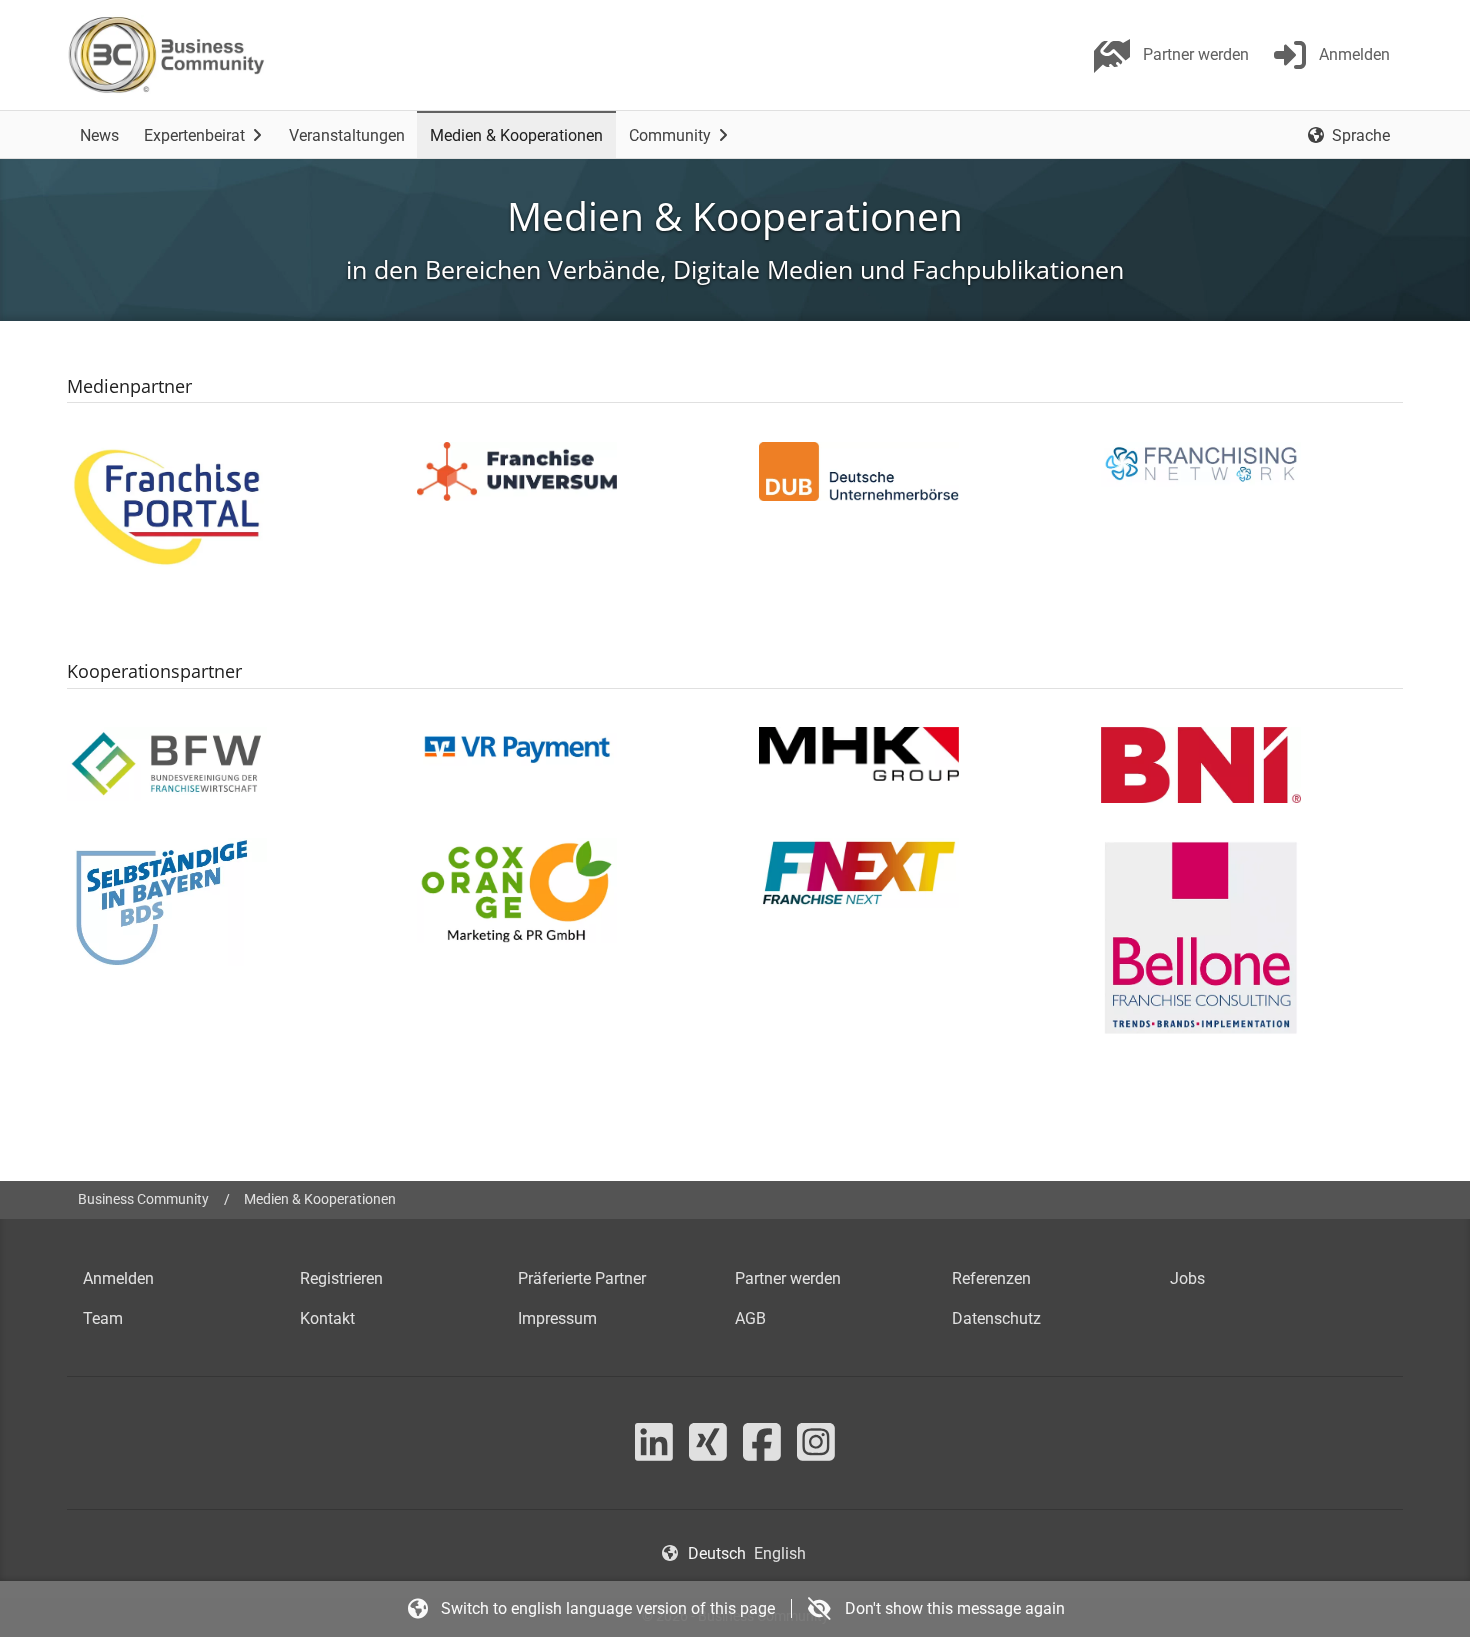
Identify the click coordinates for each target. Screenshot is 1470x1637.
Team (103, 1318)
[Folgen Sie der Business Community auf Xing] (708, 1453)
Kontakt (327, 1318)
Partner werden (788, 1278)
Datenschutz (996, 1318)
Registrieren (341, 1278)
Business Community (143, 1199)
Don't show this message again (953, 1608)
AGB (750, 1318)
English (780, 1553)
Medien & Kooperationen (320, 1199)
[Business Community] (166, 55)
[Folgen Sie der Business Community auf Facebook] (762, 1453)
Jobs (1187, 1278)
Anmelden (118, 1278)
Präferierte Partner (582, 1278)
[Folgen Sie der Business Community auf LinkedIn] (654, 1453)
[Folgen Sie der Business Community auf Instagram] (816, 1453)
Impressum (557, 1318)
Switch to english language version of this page (608, 1608)
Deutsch (717, 1553)
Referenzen (991, 1278)
